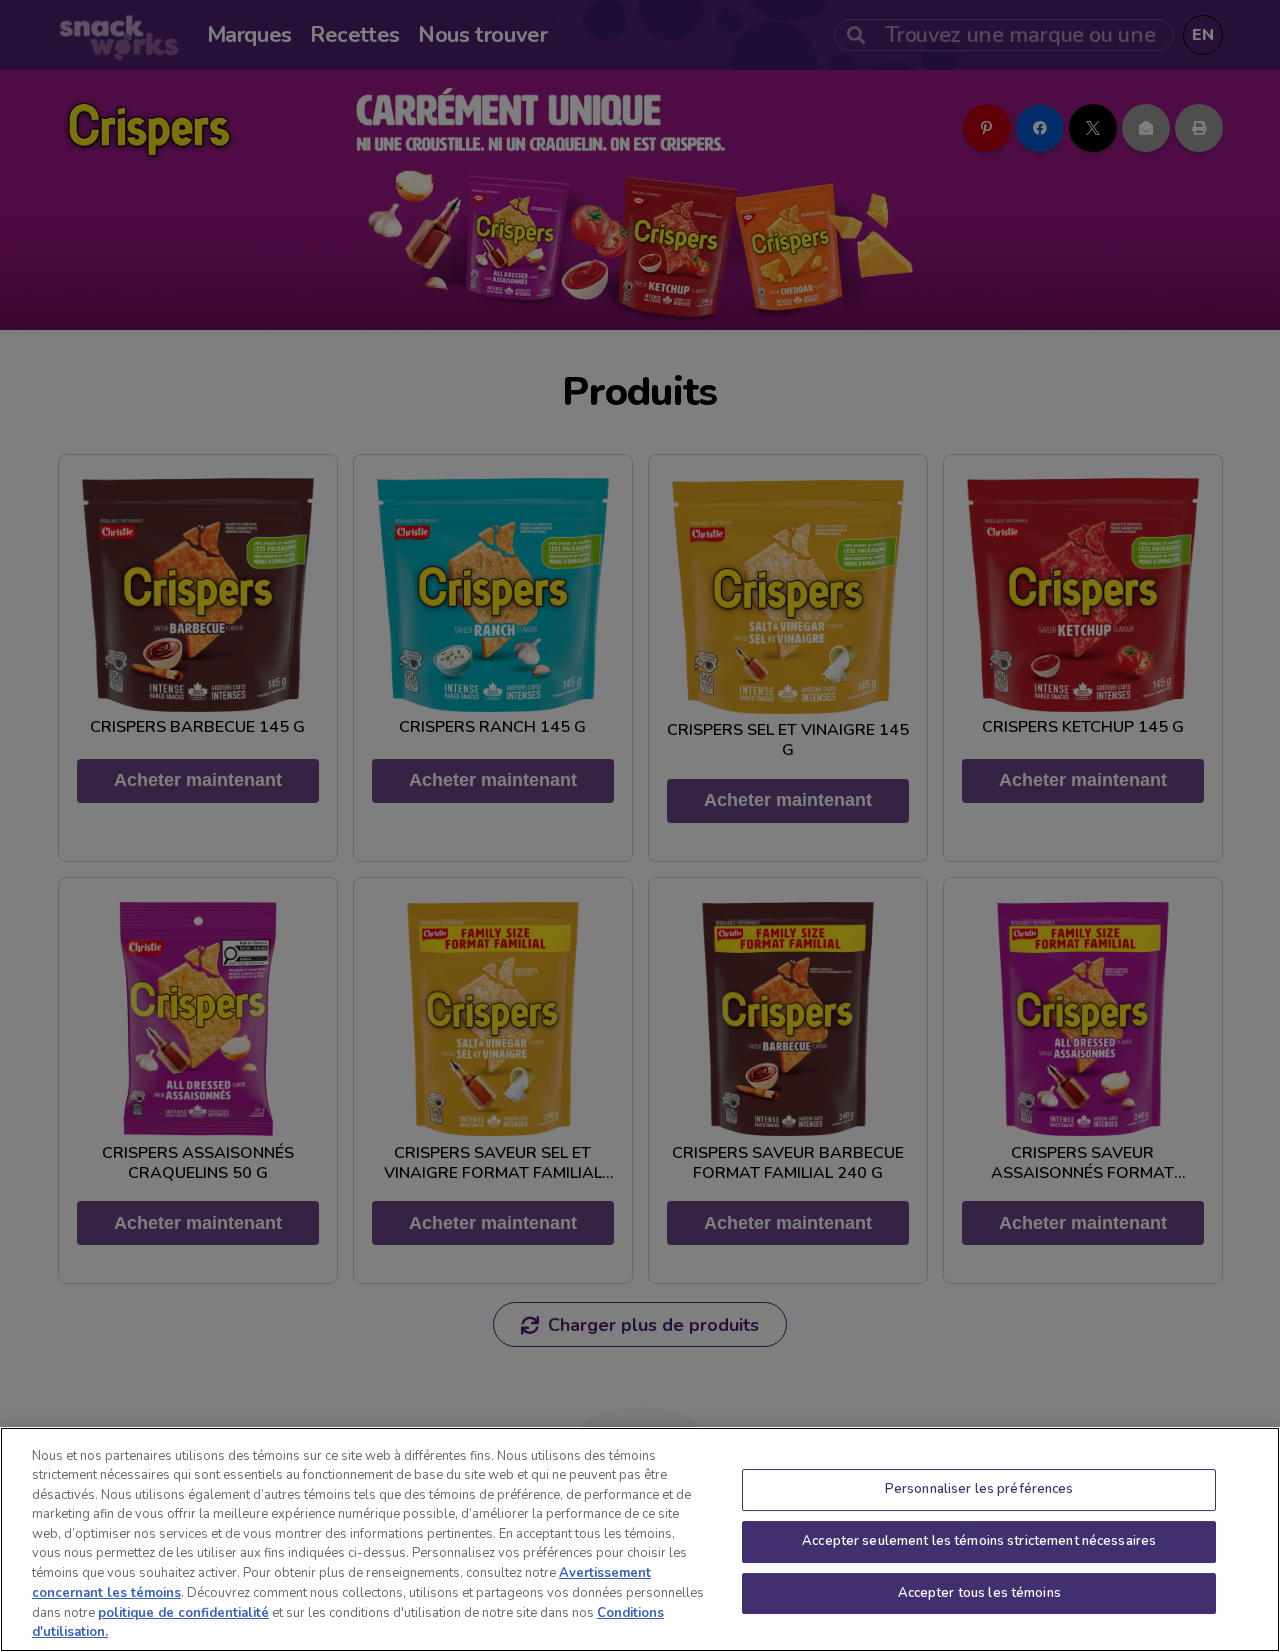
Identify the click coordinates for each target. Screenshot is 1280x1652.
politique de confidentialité (183, 1612)
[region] (640, 1539)
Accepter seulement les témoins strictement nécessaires (979, 1541)
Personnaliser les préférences (979, 1490)
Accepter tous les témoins (979, 1593)
